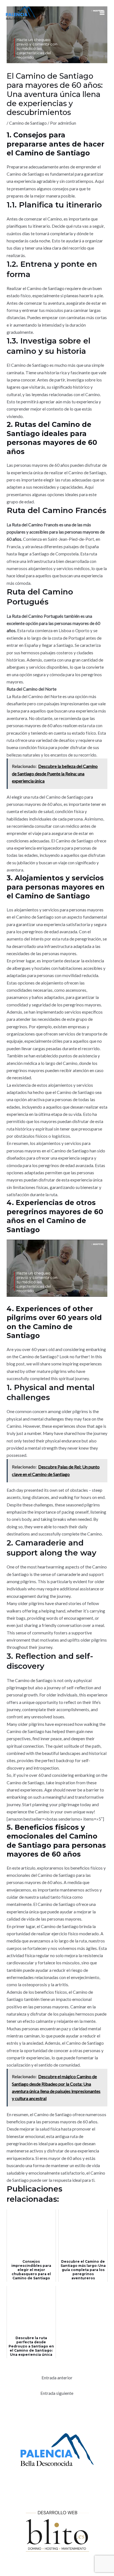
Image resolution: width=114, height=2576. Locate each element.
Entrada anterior (57, 2378)
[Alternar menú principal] (102, 13)
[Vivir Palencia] (21, 13)
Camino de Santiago (28, 123)
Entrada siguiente (57, 2393)
